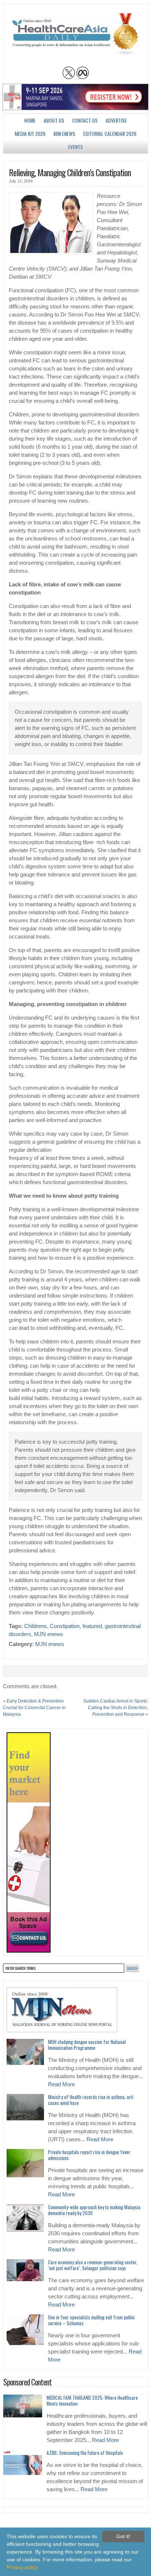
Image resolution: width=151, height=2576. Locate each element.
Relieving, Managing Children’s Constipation (70, 172)
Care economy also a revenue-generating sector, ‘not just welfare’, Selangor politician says (93, 2265)
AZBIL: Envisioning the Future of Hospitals (85, 2453)
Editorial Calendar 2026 (110, 133)
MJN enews (64, 133)
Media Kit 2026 (30, 133)
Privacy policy (22, 2567)
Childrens (36, 1626)
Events (75, 147)
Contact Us (85, 120)
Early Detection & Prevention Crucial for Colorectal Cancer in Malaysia (34, 1708)
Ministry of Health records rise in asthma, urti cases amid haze (91, 2100)
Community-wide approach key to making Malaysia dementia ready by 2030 (94, 2210)
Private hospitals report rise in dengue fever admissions (89, 2155)
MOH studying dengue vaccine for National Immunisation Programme (87, 2045)
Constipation (65, 1626)
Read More (61, 2084)
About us (54, 120)
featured (92, 1626)
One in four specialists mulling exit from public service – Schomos (91, 2320)
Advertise (116, 120)
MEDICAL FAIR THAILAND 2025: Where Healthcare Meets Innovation (92, 2400)
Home (30, 120)
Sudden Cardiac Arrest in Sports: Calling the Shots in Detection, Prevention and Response (116, 1708)
